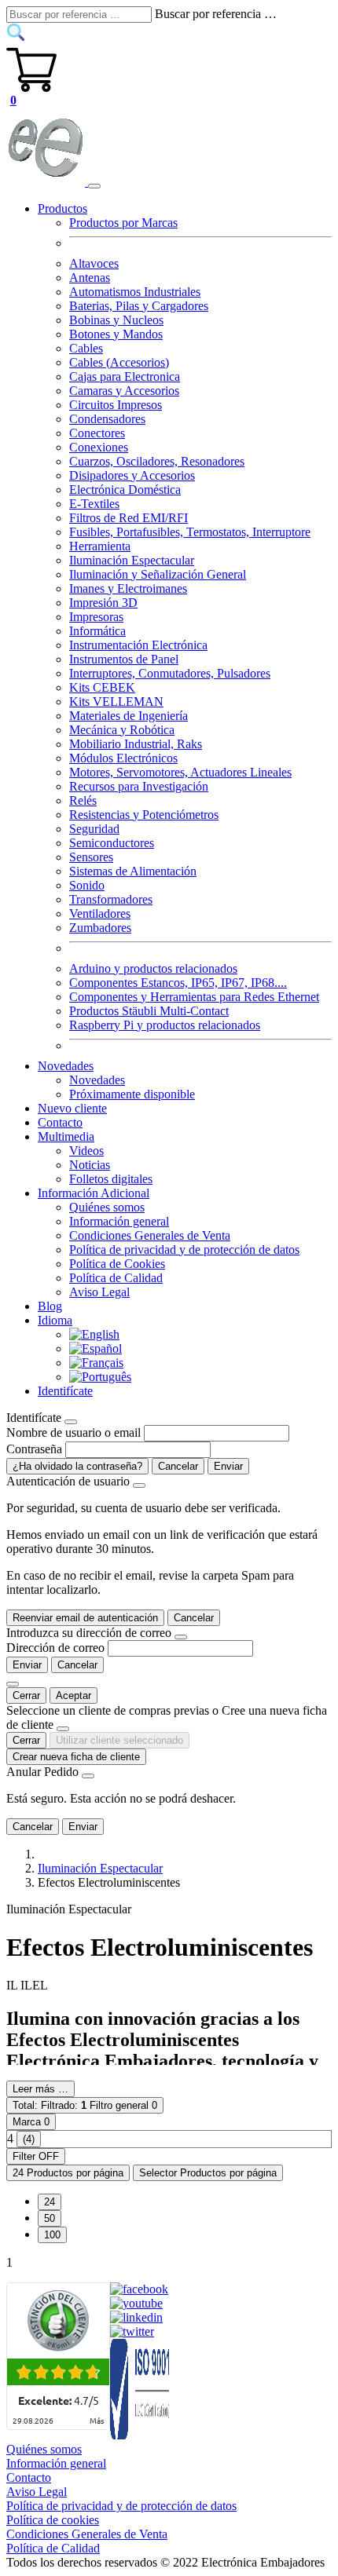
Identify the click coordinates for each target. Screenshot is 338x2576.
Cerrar (26, 1695)
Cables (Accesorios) (119, 362)
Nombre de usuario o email (73, 1432)
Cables (86, 348)
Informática (97, 631)
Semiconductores (112, 843)
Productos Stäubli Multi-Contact (149, 1011)
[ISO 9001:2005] (141, 2435)
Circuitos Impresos (116, 405)
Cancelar (178, 1466)
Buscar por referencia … (216, 14)
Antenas (90, 278)
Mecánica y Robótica (122, 730)
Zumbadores (100, 928)
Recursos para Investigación (139, 786)
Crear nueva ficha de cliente (76, 1757)
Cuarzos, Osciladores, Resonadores (157, 461)
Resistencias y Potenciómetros (144, 815)
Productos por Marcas (123, 223)
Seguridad (94, 829)
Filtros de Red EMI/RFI (129, 518)
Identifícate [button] (65, 1391)
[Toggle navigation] (94, 186)
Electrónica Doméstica (125, 490)
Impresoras (96, 617)
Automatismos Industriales (135, 292)
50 (50, 2218)
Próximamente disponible (132, 1094)
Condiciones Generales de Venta (150, 1235)
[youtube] (136, 2303)
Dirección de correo (55, 1648)
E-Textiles (94, 504)
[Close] (71, 1422)
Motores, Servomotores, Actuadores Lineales (180, 772)
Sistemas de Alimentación (133, 871)
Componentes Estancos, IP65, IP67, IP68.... (178, 983)
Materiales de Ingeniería (129, 716)
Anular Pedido (42, 1772)
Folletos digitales (111, 1179)
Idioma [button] (55, 1320)
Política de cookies (53, 2520)
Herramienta (100, 546)
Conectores (97, 433)
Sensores (91, 857)
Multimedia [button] (66, 1136)
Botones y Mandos (116, 334)
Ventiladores (100, 913)
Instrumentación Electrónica (138, 645)
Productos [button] (62, 208)
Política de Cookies (117, 1264)
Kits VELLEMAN (116, 702)
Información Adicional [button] (94, 1193)
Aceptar (73, 1695)
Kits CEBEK (102, 687)
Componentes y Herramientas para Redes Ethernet (194, 997)
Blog (50, 1306)
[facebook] (139, 2289)
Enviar (228, 1466)
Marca (31, 2122)
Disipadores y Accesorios (132, 475)
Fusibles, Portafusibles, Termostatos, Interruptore (190, 532)
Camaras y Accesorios (124, 391)
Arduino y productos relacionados (153, 968)
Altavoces (94, 263)
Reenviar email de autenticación (85, 1618)
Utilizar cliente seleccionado (119, 1740)
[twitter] (132, 2331)
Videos (86, 1151)
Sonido (87, 885)
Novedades (97, 1080)
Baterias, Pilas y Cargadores (139, 306)
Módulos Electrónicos (123, 758)
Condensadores (107, 419)
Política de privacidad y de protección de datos (184, 1250)
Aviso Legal (99, 1292)
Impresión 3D (103, 603)
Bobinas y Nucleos (116, 320)
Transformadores (111, 899)
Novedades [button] (66, 1066)
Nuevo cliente (72, 1108)
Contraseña (34, 1449)
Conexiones (99, 447)
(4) (29, 2139)
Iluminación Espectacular (132, 560)
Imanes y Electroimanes (128, 588)
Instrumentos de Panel (124, 659)
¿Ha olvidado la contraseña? (77, 1466)
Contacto (60, 1122)
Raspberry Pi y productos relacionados (165, 1025)
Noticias (90, 1165)
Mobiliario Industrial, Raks (136, 744)
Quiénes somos (107, 1207)
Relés (83, 800)
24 (50, 2202)
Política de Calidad (116, 1278)
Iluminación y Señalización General (158, 574)
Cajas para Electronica (125, 376)
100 (52, 2235)
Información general (119, 1221)
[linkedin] (136, 2317)
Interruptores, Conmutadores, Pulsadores (170, 673)
